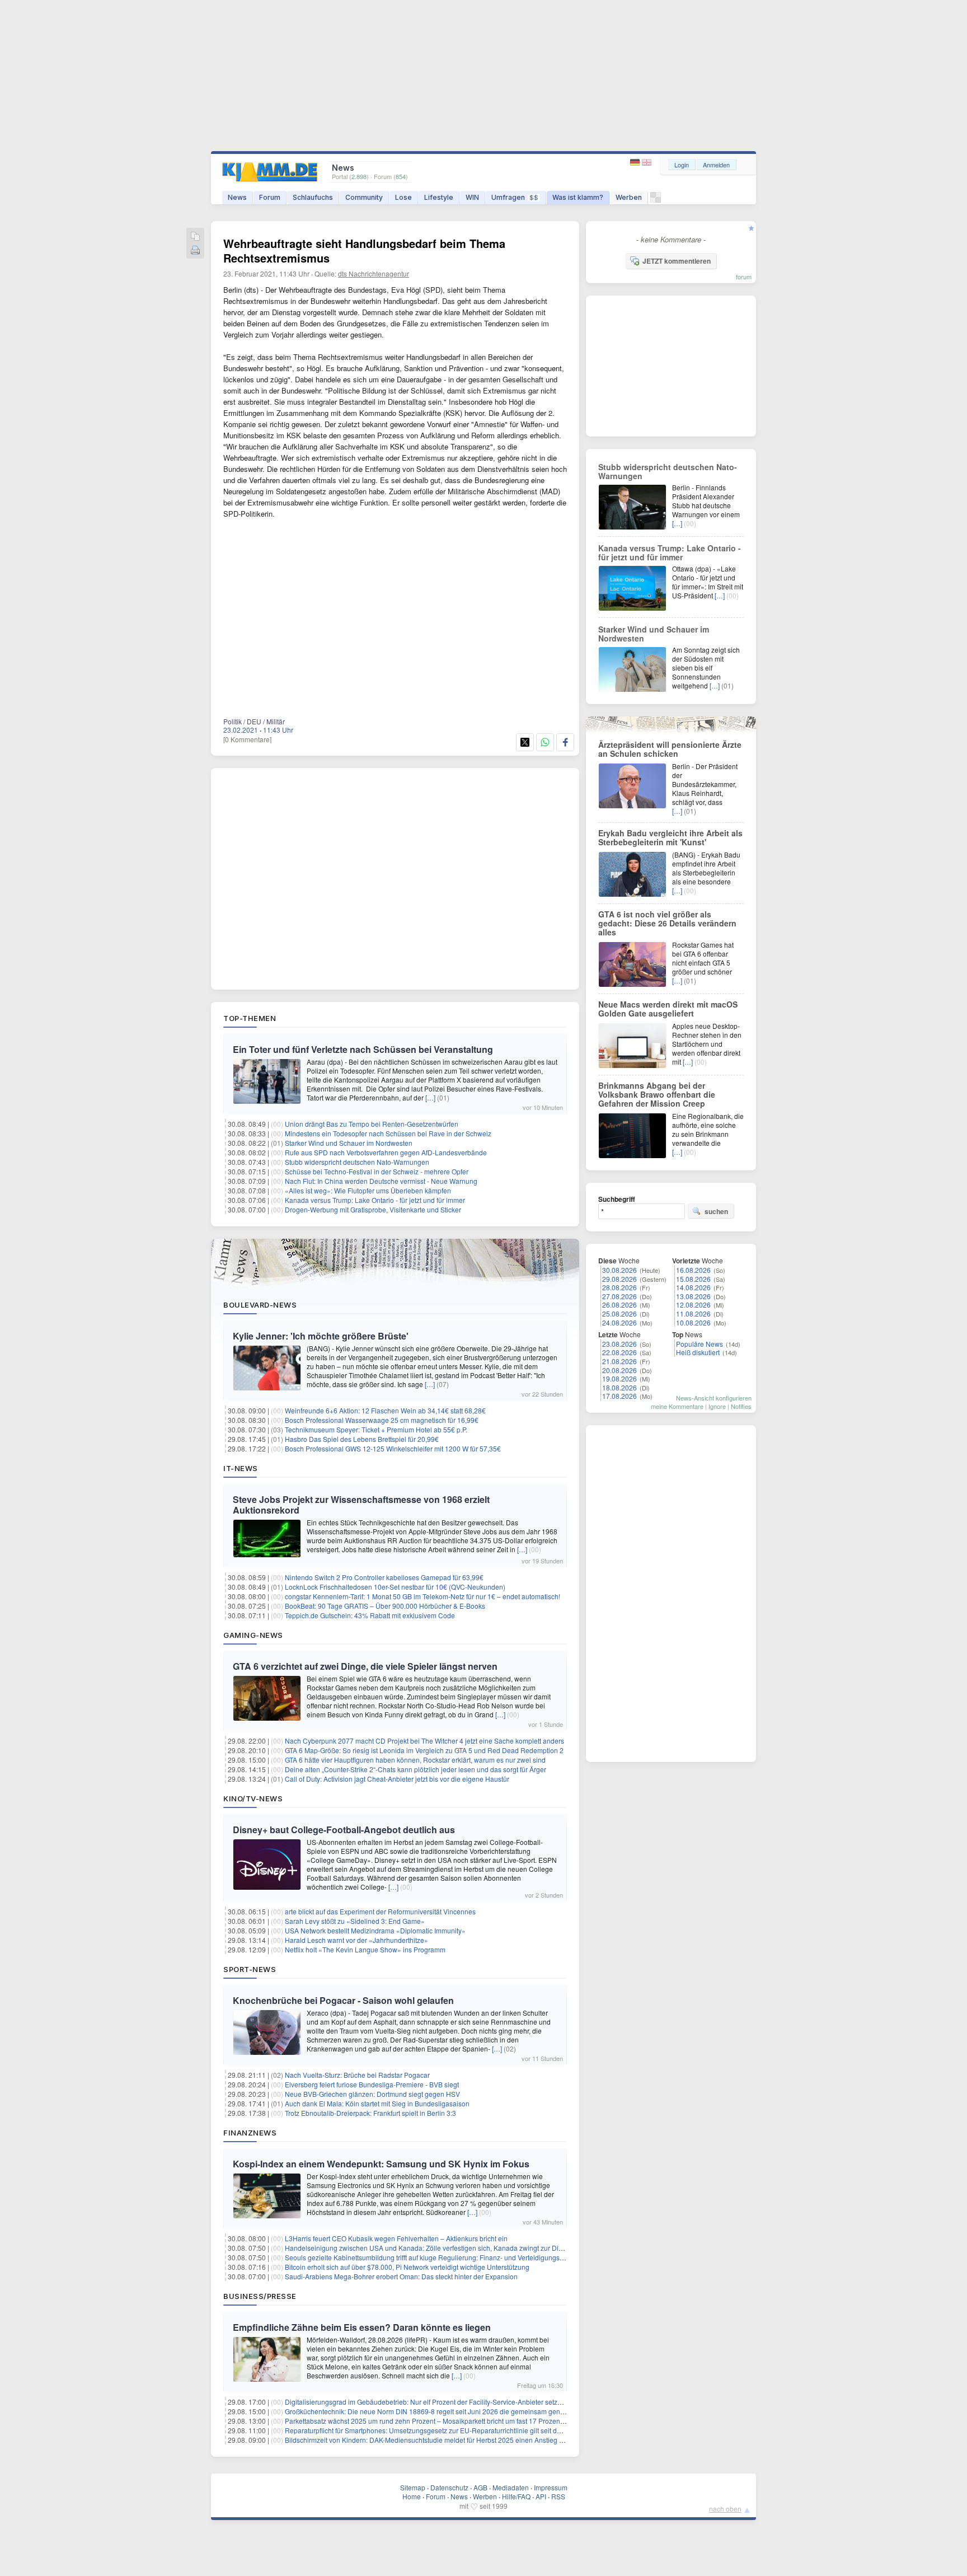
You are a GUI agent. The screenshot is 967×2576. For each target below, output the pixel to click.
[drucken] (195, 251)
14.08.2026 (693, 1287)
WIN (472, 197)
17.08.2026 (619, 1396)
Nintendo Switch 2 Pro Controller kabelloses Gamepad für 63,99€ (384, 1577)
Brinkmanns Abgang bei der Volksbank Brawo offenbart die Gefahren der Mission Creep (657, 1094)
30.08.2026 (619, 1270)
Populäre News (700, 1344)
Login (682, 165)
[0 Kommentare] (247, 739)
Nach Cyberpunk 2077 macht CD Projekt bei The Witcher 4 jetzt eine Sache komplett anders (424, 1741)
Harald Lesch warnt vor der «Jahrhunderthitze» (356, 1940)
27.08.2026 (619, 1296)
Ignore (717, 1406)
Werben (629, 197)
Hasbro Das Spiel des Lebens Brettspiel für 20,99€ (362, 1439)
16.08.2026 (693, 1270)
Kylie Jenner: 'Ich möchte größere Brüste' (321, 1336)
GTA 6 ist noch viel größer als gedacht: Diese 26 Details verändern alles (667, 923)
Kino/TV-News (253, 1798)
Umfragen (515, 197)
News (237, 197)
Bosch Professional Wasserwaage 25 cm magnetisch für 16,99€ (382, 1420)
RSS (558, 2496)
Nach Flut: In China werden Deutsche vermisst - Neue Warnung (381, 1181)
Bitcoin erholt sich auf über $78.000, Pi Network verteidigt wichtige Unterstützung (407, 2267)
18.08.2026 (619, 1387)
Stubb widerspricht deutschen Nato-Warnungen (357, 1162)
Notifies (741, 1406)
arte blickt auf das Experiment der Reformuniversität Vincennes (380, 1911)
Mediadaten (511, 2487)
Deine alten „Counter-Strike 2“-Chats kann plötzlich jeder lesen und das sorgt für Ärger (416, 1769)
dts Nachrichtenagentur (374, 273)
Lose (403, 197)
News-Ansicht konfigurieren (714, 1398)
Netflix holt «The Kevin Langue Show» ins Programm (365, 1949)
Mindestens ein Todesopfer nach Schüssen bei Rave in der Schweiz (388, 1133)
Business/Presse (260, 2296)
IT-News (241, 1468)
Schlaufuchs (313, 197)
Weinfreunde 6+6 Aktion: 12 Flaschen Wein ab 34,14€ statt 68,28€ (385, 1410)
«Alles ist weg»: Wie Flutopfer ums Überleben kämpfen (368, 1190)
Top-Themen (250, 1018)
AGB (480, 2487)
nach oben (725, 2509)
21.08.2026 (619, 1361)
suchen (716, 1211)
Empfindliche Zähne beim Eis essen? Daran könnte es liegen (362, 2327)
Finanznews (250, 2133)
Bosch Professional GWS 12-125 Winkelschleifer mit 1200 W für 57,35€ (393, 1448)
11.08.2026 (693, 1313)
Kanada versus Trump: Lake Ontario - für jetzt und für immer (375, 1200)
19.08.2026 (619, 1378)
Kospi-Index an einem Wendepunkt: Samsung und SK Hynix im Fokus (381, 2164)
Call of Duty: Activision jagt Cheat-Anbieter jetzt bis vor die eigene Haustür (397, 1779)
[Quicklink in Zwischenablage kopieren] (195, 237)
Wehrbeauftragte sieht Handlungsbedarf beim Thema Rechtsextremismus (364, 250)
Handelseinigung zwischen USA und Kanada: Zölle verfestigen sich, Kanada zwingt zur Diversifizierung (442, 2248)
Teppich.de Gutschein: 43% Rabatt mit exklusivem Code (370, 1615)
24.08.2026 (619, 1322)
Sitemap (413, 2487)
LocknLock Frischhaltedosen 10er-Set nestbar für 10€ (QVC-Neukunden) (395, 1587)
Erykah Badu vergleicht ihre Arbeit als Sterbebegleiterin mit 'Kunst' (670, 837)
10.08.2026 (693, 1322)
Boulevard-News (260, 1305)
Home (412, 2496)
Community (364, 197)
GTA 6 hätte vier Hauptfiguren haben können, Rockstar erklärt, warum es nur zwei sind (415, 1760)
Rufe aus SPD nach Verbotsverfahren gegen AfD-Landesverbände (386, 1152)
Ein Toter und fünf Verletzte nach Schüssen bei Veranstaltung (363, 1049)
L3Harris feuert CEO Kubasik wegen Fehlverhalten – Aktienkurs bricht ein (396, 2238)
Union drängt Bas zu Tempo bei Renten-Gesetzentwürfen (372, 1124)
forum (744, 277)
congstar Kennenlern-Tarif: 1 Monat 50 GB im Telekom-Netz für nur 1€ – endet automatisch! (423, 1596)
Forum (270, 197)
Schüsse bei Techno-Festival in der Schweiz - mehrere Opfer (377, 1171)
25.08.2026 (619, 1313)
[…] (430, 1097)
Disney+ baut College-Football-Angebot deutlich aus (344, 1830)
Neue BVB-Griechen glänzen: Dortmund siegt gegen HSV (372, 2094)
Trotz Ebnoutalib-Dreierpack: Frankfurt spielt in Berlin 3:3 (370, 2113)
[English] (647, 163)
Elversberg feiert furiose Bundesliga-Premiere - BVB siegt (372, 2084)
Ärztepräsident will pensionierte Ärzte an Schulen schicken (670, 749)
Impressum (551, 2487)
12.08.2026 (693, 1305)
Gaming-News (253, 1635)
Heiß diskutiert (698, 1352)
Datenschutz (449, 2487)
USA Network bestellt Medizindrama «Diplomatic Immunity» (375, 1930)
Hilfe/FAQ (516, 2496)
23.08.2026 (619, 1344)
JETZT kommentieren (677, 261)
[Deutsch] (636, 163)
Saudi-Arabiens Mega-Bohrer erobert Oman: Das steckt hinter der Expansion (401, 2276)
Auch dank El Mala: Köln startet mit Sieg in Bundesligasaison (377, 2103)
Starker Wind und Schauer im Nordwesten (349, 1143)
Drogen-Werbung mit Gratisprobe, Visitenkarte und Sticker (373, 1209)
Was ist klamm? (578, 197)
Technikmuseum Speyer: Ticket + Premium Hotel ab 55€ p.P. (376, 1429)
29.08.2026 (619, 1279)
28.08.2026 (619, 1287)
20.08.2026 (619, 1370)
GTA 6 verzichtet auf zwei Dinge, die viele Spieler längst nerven (365, 1666)
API (541, 2496)
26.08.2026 (619, 1305)
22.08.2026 (619, 1352)
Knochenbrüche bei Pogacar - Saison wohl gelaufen (343, 2000)
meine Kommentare (677, 1406)
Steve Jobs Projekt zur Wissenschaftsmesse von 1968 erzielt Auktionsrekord (361, 1505)
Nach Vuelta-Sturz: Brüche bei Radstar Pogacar (357, 2075)
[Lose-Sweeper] (656, 200)
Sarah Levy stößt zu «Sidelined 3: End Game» (355, 1921)
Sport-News (250, 1969)
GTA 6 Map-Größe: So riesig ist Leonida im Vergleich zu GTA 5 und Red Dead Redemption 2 (424, 1750)
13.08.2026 (693, 1296)
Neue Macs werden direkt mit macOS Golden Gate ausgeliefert (668, 1009)
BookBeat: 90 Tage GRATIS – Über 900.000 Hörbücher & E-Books (385, 1606)
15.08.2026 (693, 1279)
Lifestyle (439, 197)
